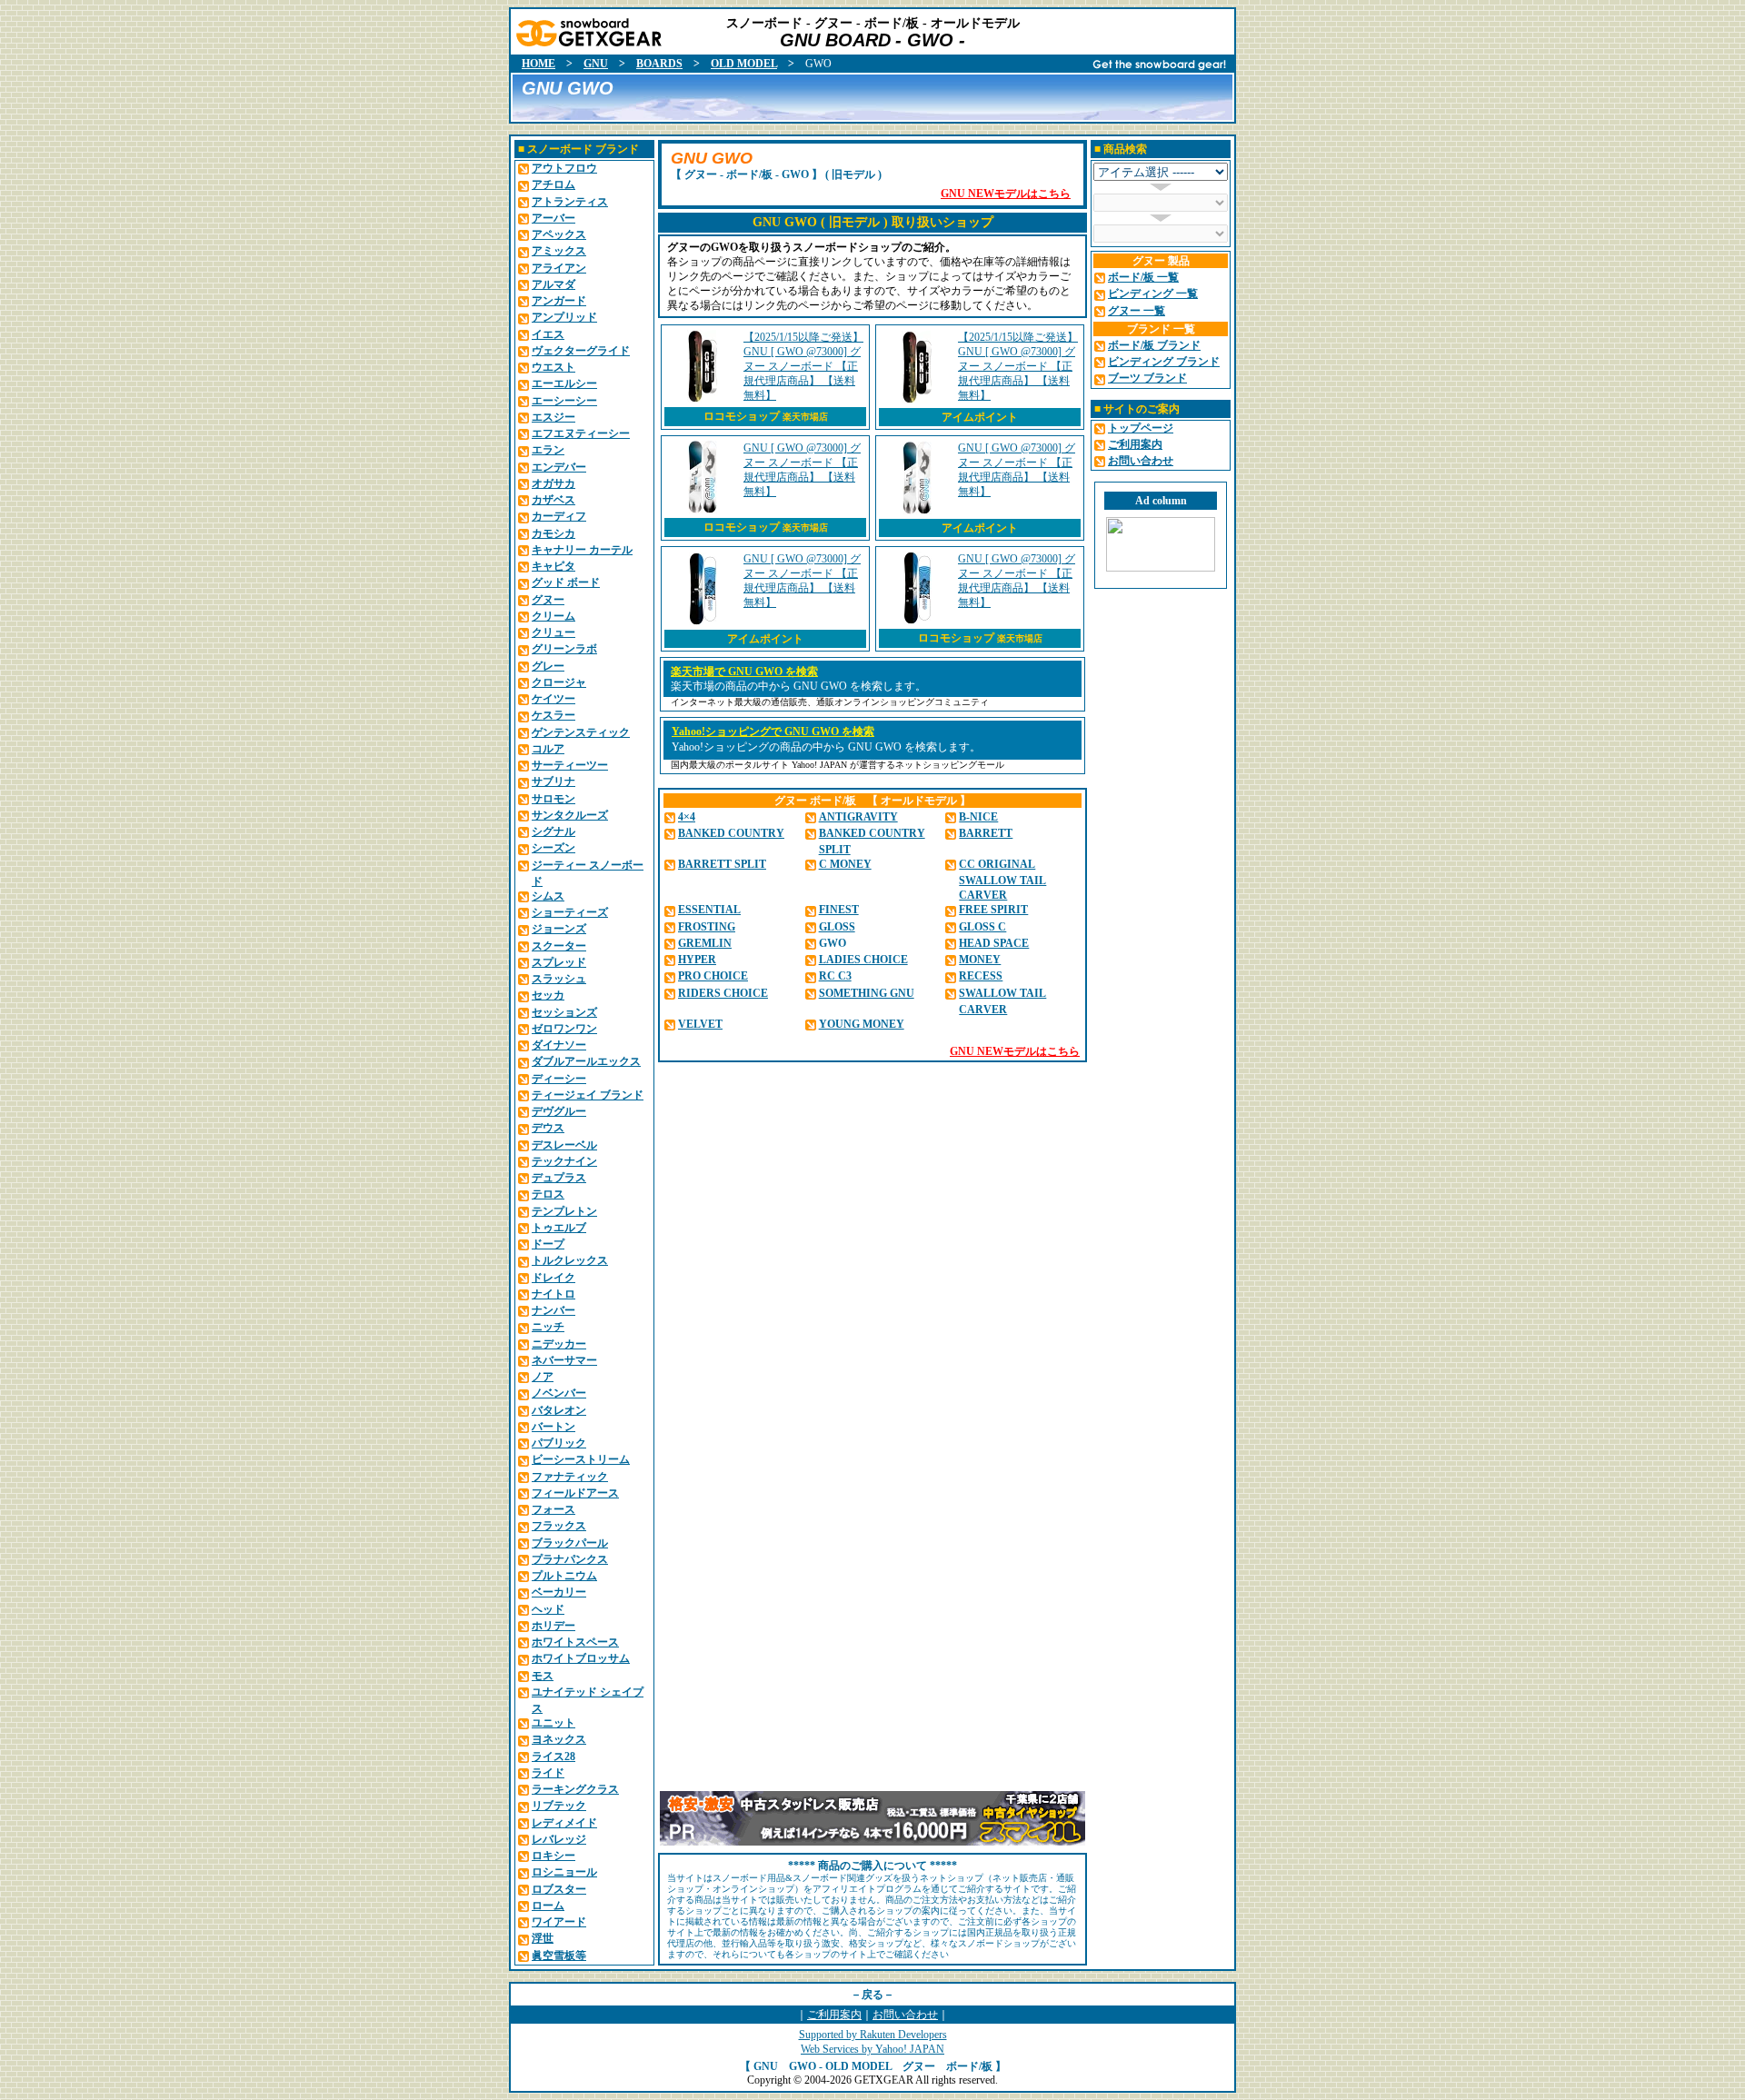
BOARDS (659, 64)
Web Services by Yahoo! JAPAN (872, 2049)
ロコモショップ (766, 416)
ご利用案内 (834, 2015)
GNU (596, 64)
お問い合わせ (905, 2015)
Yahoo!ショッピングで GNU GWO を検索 (773, 732)
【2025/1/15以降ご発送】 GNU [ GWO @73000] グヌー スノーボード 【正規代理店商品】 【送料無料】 (803, 366)
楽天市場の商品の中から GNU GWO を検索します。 (798, 686)
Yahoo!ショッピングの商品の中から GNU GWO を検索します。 (826, 747)
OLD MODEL (744, 64)
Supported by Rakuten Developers (873, 2035)
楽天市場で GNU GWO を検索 (744, 672)
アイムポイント (980, 417)
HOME (538, 64)
